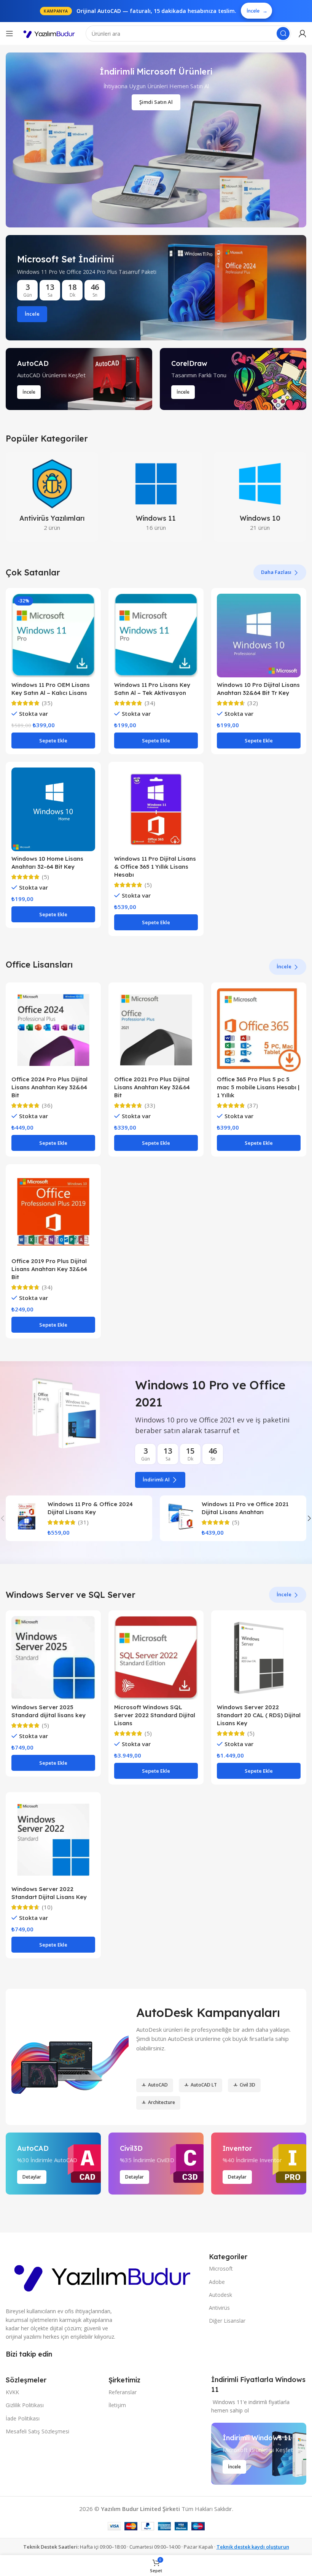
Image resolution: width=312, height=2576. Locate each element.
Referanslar (123, 2392)
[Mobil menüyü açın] (10, 33)
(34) (150, 703)
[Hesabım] (302, 33)
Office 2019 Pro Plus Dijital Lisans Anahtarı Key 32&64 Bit (49, 1269)
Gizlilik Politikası (25, 2405)
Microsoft (221, 2269)
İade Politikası (23, 2418)
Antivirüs (219, 2308)
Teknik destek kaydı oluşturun (253, 2547)
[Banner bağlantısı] (156, 288)
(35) (47, 703)
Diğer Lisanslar (227, 2321)
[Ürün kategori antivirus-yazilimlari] (52, 497)
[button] (53, 741)
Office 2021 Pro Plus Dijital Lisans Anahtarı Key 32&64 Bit (152, 1087)
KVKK (12, 2392)
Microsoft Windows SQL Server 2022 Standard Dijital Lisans (155, 1715)
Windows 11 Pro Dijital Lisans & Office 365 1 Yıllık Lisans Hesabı (155, 867)
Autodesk (220, 2295)
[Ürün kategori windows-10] (260, 497)
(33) (150, 1105)
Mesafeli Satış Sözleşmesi (37, 2431)
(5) (45, 877)
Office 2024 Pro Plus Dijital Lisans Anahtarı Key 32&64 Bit (49, 1087)
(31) (83, 1522)
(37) (253, 1105)
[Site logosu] (49, 34)
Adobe (217, 2282)
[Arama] (283, 33)
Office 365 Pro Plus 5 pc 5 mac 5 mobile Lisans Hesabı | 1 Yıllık (258, 1087)
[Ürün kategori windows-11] (156, 497)
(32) (253, 703)
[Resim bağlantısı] (103, 2275)
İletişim (117, 2405)
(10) (47, 1907)
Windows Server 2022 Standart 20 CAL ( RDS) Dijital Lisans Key (259, 1715)
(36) (47, 1105)
